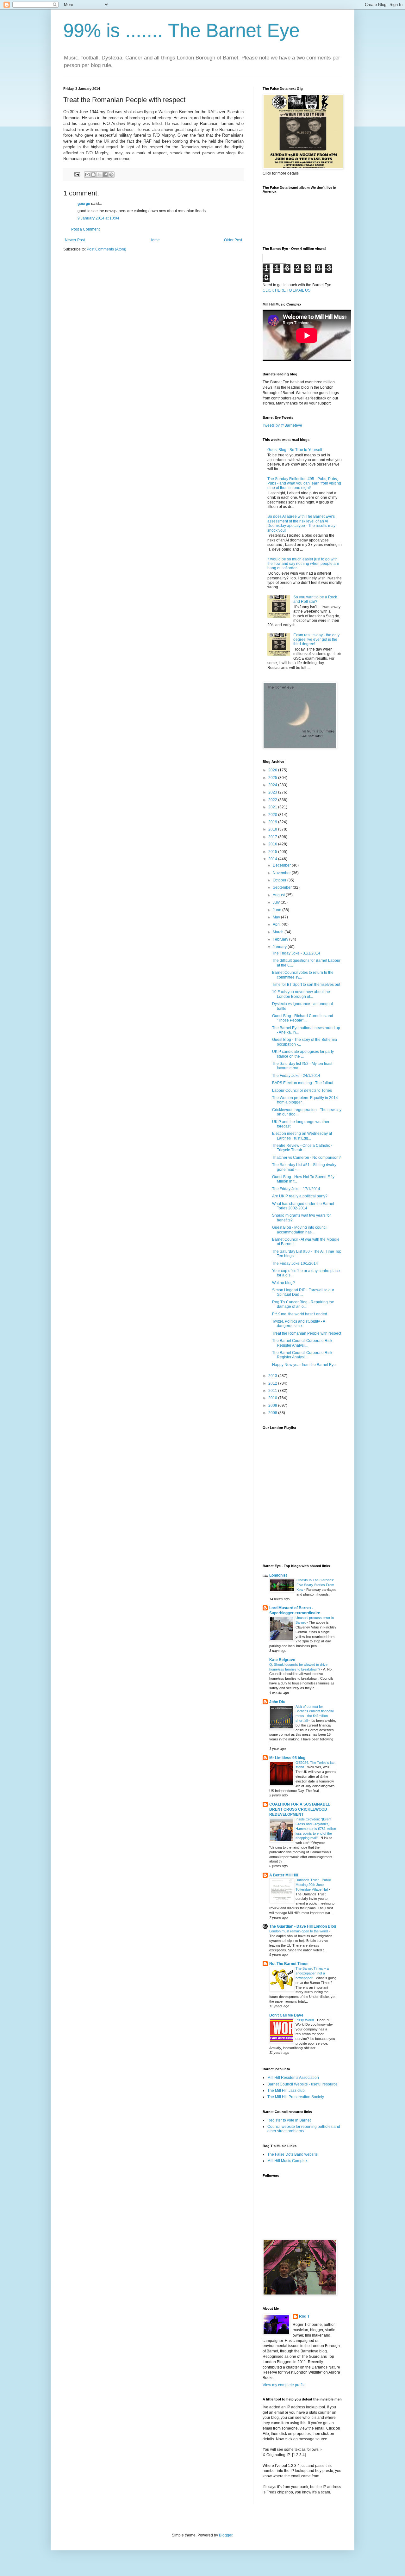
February (281, 939)
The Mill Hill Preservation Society (296, 2097)
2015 (273, 852)
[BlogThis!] (93, 175)
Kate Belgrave (282, 1660)
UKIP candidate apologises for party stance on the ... (303, 1054)
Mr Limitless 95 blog (287, 1758)
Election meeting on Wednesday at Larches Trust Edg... (302, 1136)
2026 (273, 770)
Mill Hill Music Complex (287, 2161)
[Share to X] (99, 175)
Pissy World (305, 2020)
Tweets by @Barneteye (282, 425)
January (280, 947)
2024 (273, 785)
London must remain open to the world (299, 1931)
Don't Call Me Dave (286, 2015)
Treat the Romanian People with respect (307, 1333)
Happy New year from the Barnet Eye (304, 1365)
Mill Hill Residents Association (293, 2078)
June (277, 910)
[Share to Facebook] (105, 175)
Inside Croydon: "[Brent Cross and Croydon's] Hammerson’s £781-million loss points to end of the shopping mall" (316, 1829)
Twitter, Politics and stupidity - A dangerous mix (299, 1324)
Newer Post (75, 240)
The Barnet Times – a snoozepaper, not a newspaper (312, 1973)
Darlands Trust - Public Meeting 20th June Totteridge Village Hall (313, 1885)
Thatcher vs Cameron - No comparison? (306, 1158)
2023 (273, 792)
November (282, 873)
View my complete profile (284, 2385)
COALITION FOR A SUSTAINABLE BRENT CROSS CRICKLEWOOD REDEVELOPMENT (300, 1809)
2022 (273, 800)
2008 (273, 1413)
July (277, 902)
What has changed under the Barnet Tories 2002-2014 (303, 1206)
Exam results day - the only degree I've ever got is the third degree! (316, 640)
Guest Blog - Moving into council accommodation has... (300, 1230)
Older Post (233, 240)
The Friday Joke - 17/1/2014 (296, 1189)
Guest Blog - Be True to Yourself (295, 450)
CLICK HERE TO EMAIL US (287, 290)
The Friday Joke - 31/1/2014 (296, 953)
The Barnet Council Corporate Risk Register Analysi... (302, 1343)
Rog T (304, 2316)
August (279, 895)
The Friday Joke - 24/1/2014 (296, 1076)
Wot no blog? (283, 1283)
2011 (273, 1391)
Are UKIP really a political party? (300, 1196)
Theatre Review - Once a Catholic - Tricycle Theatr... (302, 1148)
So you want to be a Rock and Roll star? (315, 599)
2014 (273, 859)
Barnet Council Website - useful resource (302, 2084)
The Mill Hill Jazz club (286, 2091)
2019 (273, 822)
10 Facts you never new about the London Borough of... (301, 994)
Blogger (226, 2535)
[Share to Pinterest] (111, 175)
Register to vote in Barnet (289, 2120)
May (277, 917)
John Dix (277, 1702)
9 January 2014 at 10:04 (98, 218)
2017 (273, 837)
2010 (273, 1398)
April (277, 924)
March (279, 932)
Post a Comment (85, 229)
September (283, 887)
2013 (273, 1376)
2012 (273, 1383)
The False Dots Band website (293, 2154)
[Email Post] (77, 174)
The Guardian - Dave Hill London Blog (303, 1926)
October (280, 880)
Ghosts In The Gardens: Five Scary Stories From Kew (315, 1585)
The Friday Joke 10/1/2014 (295, 1263)
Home (155, 240)
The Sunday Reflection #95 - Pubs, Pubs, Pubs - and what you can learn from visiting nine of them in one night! (304, 483)
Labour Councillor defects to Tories (302, 1090)
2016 (273, 844)
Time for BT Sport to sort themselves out (306, 985)
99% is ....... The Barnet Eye (181, 31)
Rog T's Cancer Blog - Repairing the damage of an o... (303, 1304)
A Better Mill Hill (284, 1875)
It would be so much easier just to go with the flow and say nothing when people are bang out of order (303, 564)
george (84, 204)
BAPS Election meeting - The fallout (303, 1083)
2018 (273, 829)
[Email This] (87, 175)
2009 (273, 1405)
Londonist (278, 1575)
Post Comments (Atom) (106, 249)
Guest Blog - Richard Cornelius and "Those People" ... (303, 1018)
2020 (273, 815)
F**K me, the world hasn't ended (300, 1314)
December (282, 865)
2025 (273, 778)
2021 (273, 807)
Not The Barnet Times (289, 1964)
